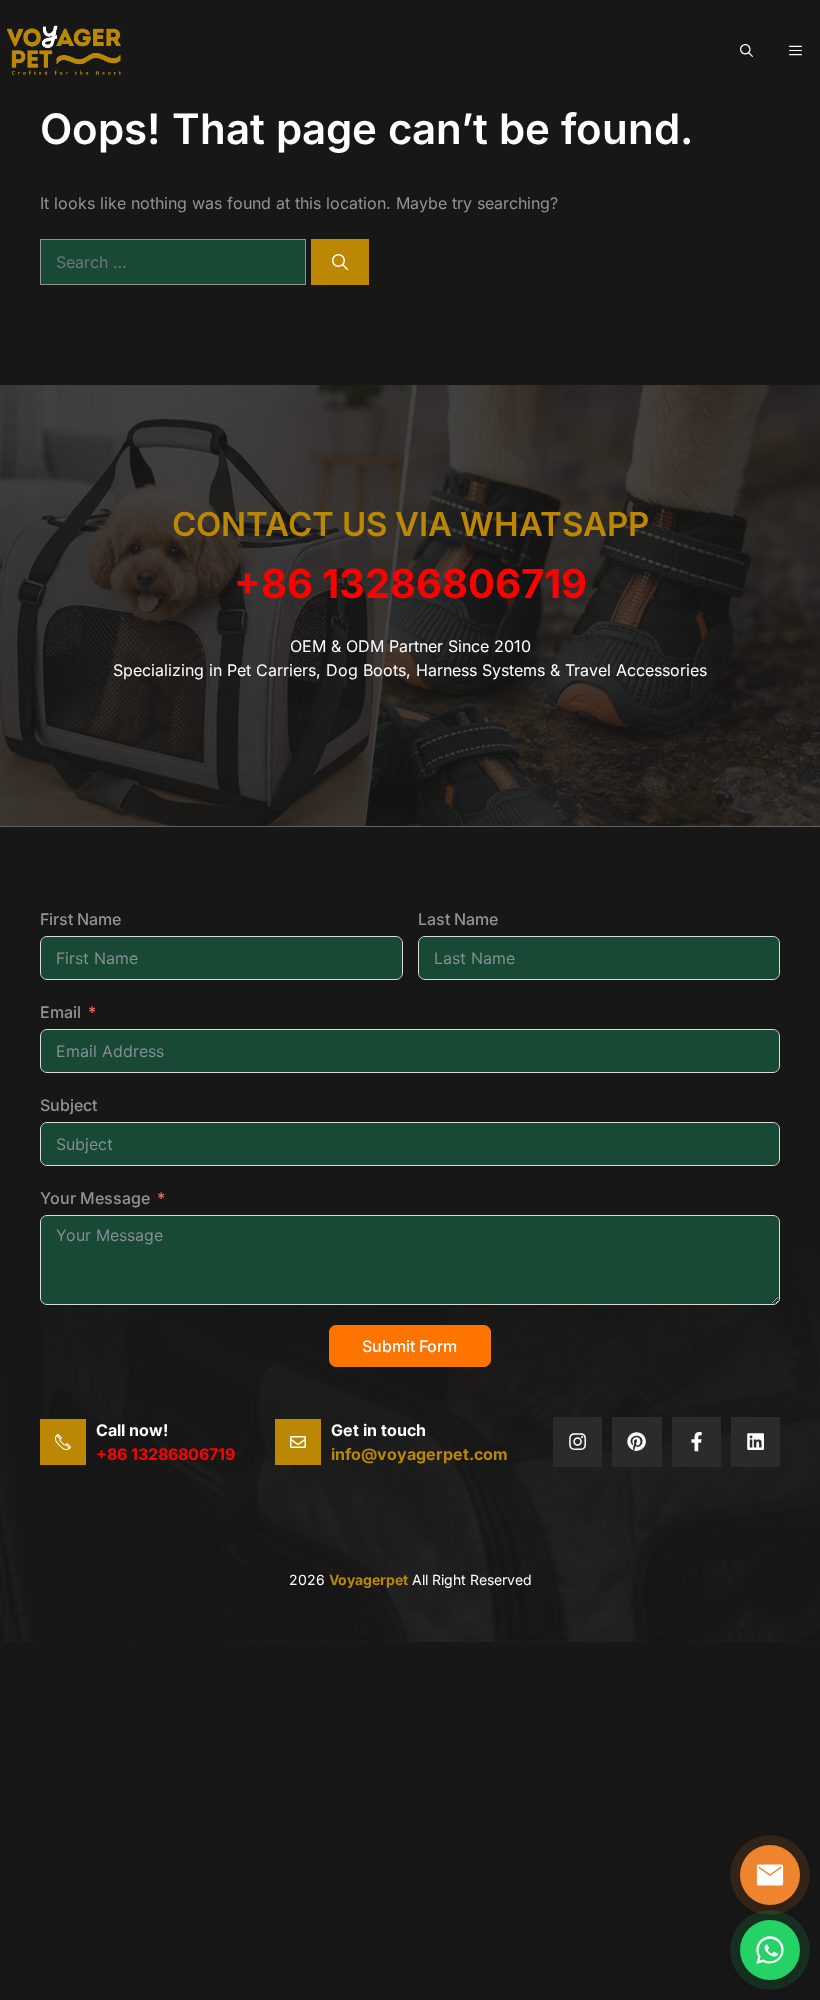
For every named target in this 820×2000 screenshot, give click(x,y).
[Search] (340, 262)
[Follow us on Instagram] (636, 1441)
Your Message (95, 1198)
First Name (80, 919)
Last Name (458, 919)
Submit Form (409, 1346)
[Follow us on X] (577, 1441)
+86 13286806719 (410, 583)
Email (60, 1012)
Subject (68, 1105)
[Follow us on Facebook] (696, 1441)
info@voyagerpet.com (419, 1454)
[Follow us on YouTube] (755, 1441)
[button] (746, 50)
